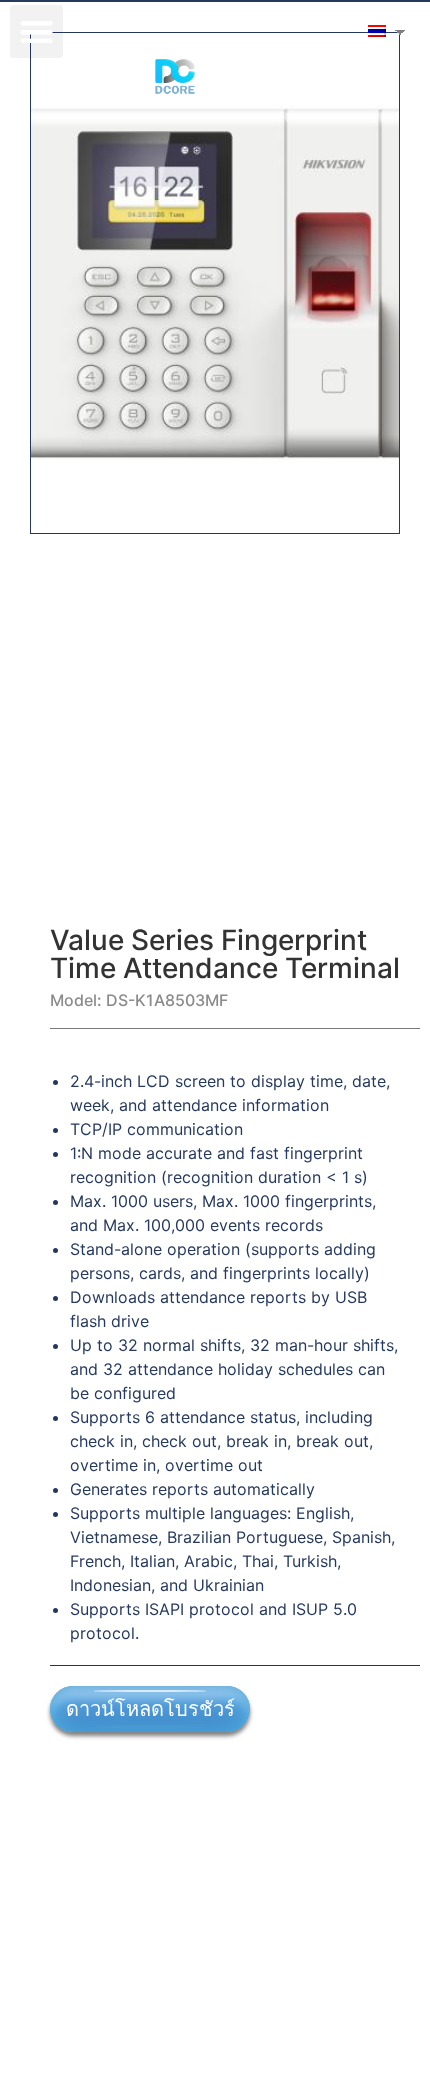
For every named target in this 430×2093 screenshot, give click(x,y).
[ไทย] (375, 31)
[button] (36, 31)
